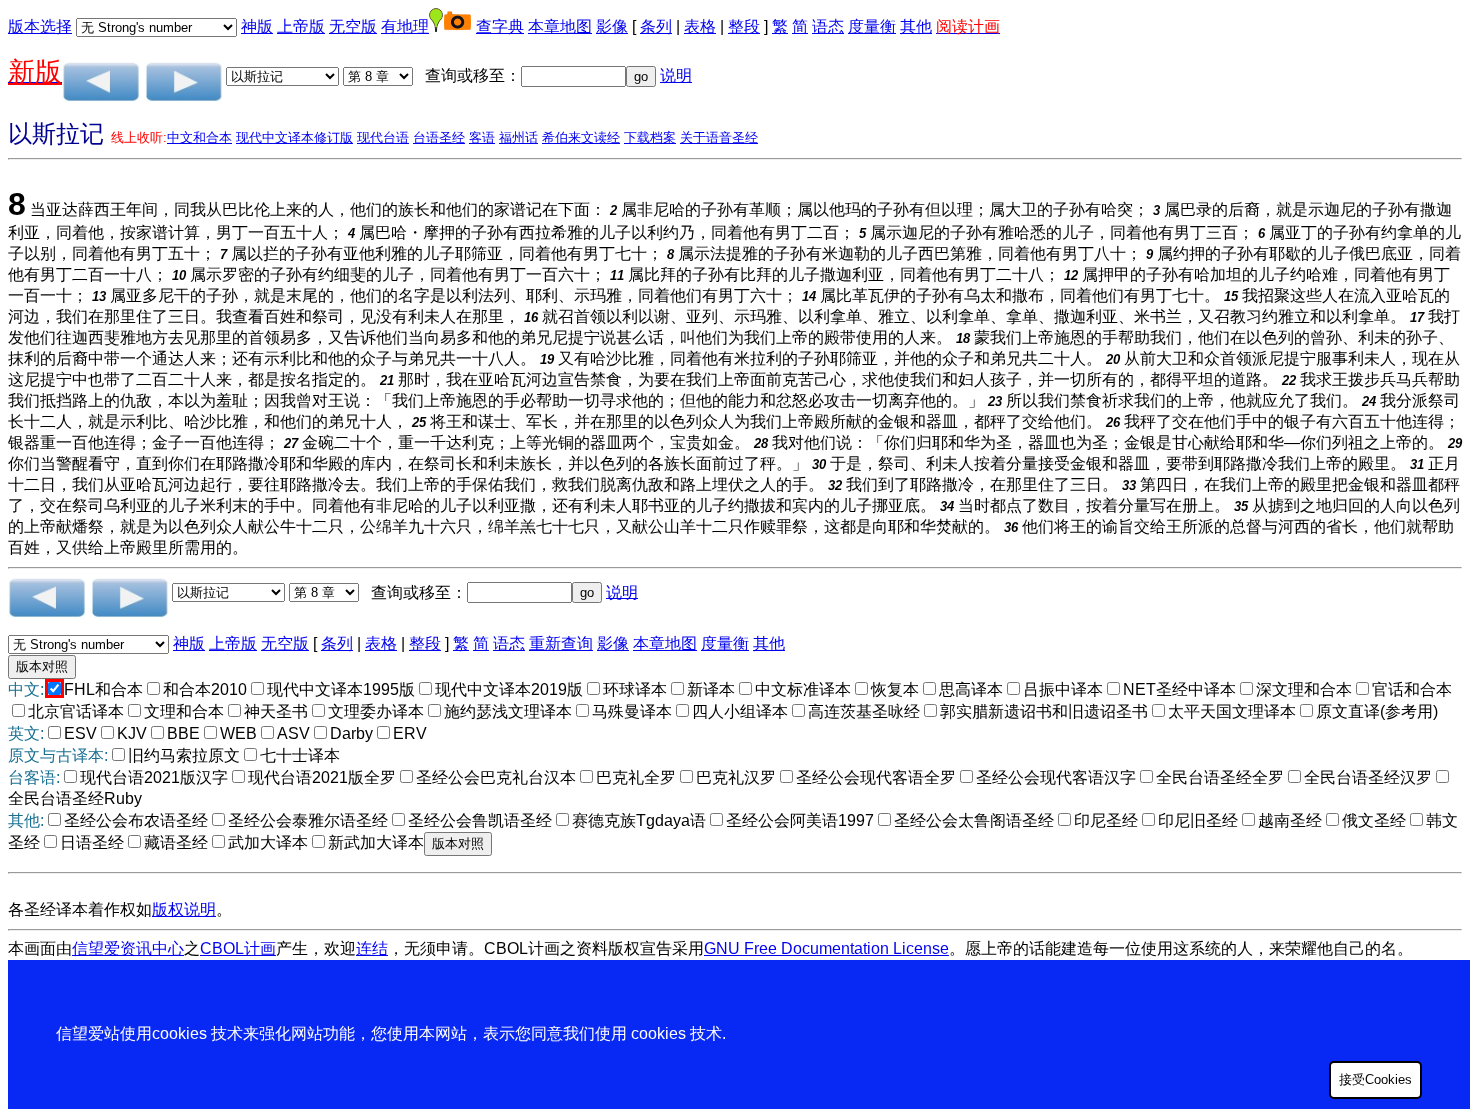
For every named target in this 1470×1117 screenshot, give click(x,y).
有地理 (405, 26)
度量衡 (872, 26)
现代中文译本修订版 (294, 137)
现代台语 (383, 137)
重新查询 (561, 643)
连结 (372, 948)
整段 (744, 26)
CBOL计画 (238, 948)
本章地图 (560, 26)
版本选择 (40, 26)
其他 (916, 26)
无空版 (353, 26)
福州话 (518, 137)
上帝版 (301, 26)
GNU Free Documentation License (826, 948)
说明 (676, 75)
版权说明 (184, 909)
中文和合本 (199, 137)
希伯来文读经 (581, 137)
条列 (656, 26)
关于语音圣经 (719, 137)
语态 (828, 26)
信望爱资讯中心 (128, 948)
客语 (482, 137)
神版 (257, 26)
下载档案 (650, 137)
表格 (700, 26)
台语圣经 (439, 137)
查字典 (500, 26)
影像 (612, 26)
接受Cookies (1375, 1079)
